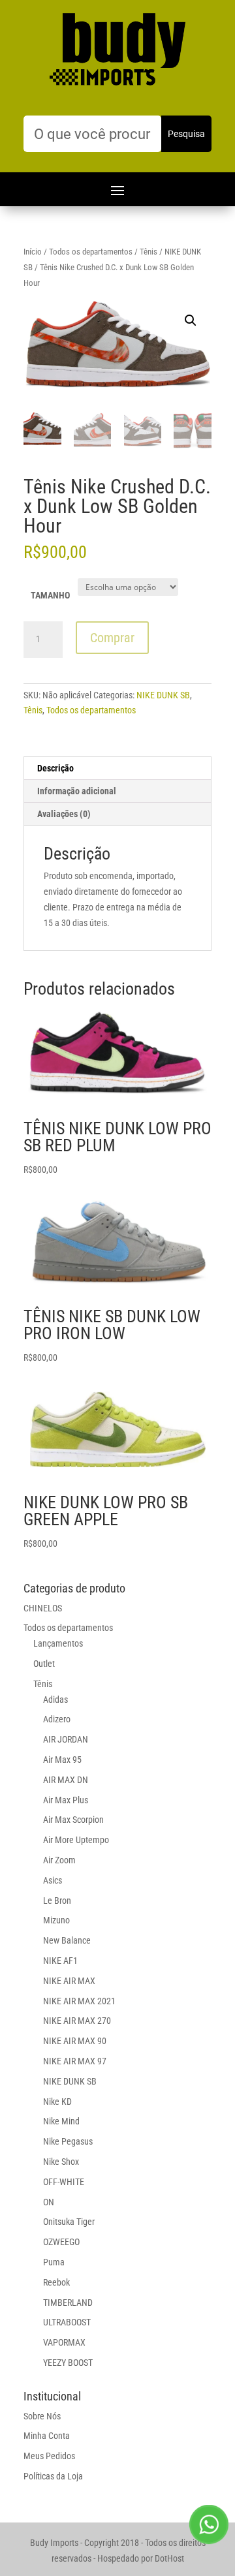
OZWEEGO (61, 2242)
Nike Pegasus (68, 2141)
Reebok (56, 2282)
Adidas (55, 1699)
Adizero (57, 1719)
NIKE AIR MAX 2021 (79, 2001)
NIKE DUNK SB (163, 695)
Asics (53, 1880)
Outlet (44, 1664)
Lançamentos (58, 1643)
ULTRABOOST (67, 2322)
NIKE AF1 (60, 1961)
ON (49, 2202)
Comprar (112, 638)
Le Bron (57, 1901)
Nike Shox (61, 2162)
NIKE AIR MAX (69, 1981)
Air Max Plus (66, 1800)
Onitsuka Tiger (69, 2222)
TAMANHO (50, 595)
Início (33, 252)
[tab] (117, 768)
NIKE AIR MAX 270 (77, 2021)
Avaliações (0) (64, 814)
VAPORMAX (64, 2342)
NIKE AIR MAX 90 (75, 2041)
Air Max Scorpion (73, 1820)
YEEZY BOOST (68, 2363)
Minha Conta (47, 2436)
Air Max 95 (62, 1760)
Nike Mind (61, 2121)
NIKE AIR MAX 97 (75, 2061)
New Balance (67, 1940)
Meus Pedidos (49, 2456)
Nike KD (57, 2102)
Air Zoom (59, 1860)
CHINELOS (43, 1608)
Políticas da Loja (53, 2476)
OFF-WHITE (64, 2182)
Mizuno (56, 1920)
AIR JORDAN (66, 1739)
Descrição (55, 768)
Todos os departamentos (91, 252)
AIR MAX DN (66, 1780)
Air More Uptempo (76, 1840)
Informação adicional (77, 791)
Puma (54, 2262)
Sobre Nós (42, 2416)
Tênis (149, 252)
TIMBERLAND (68, 2303)
